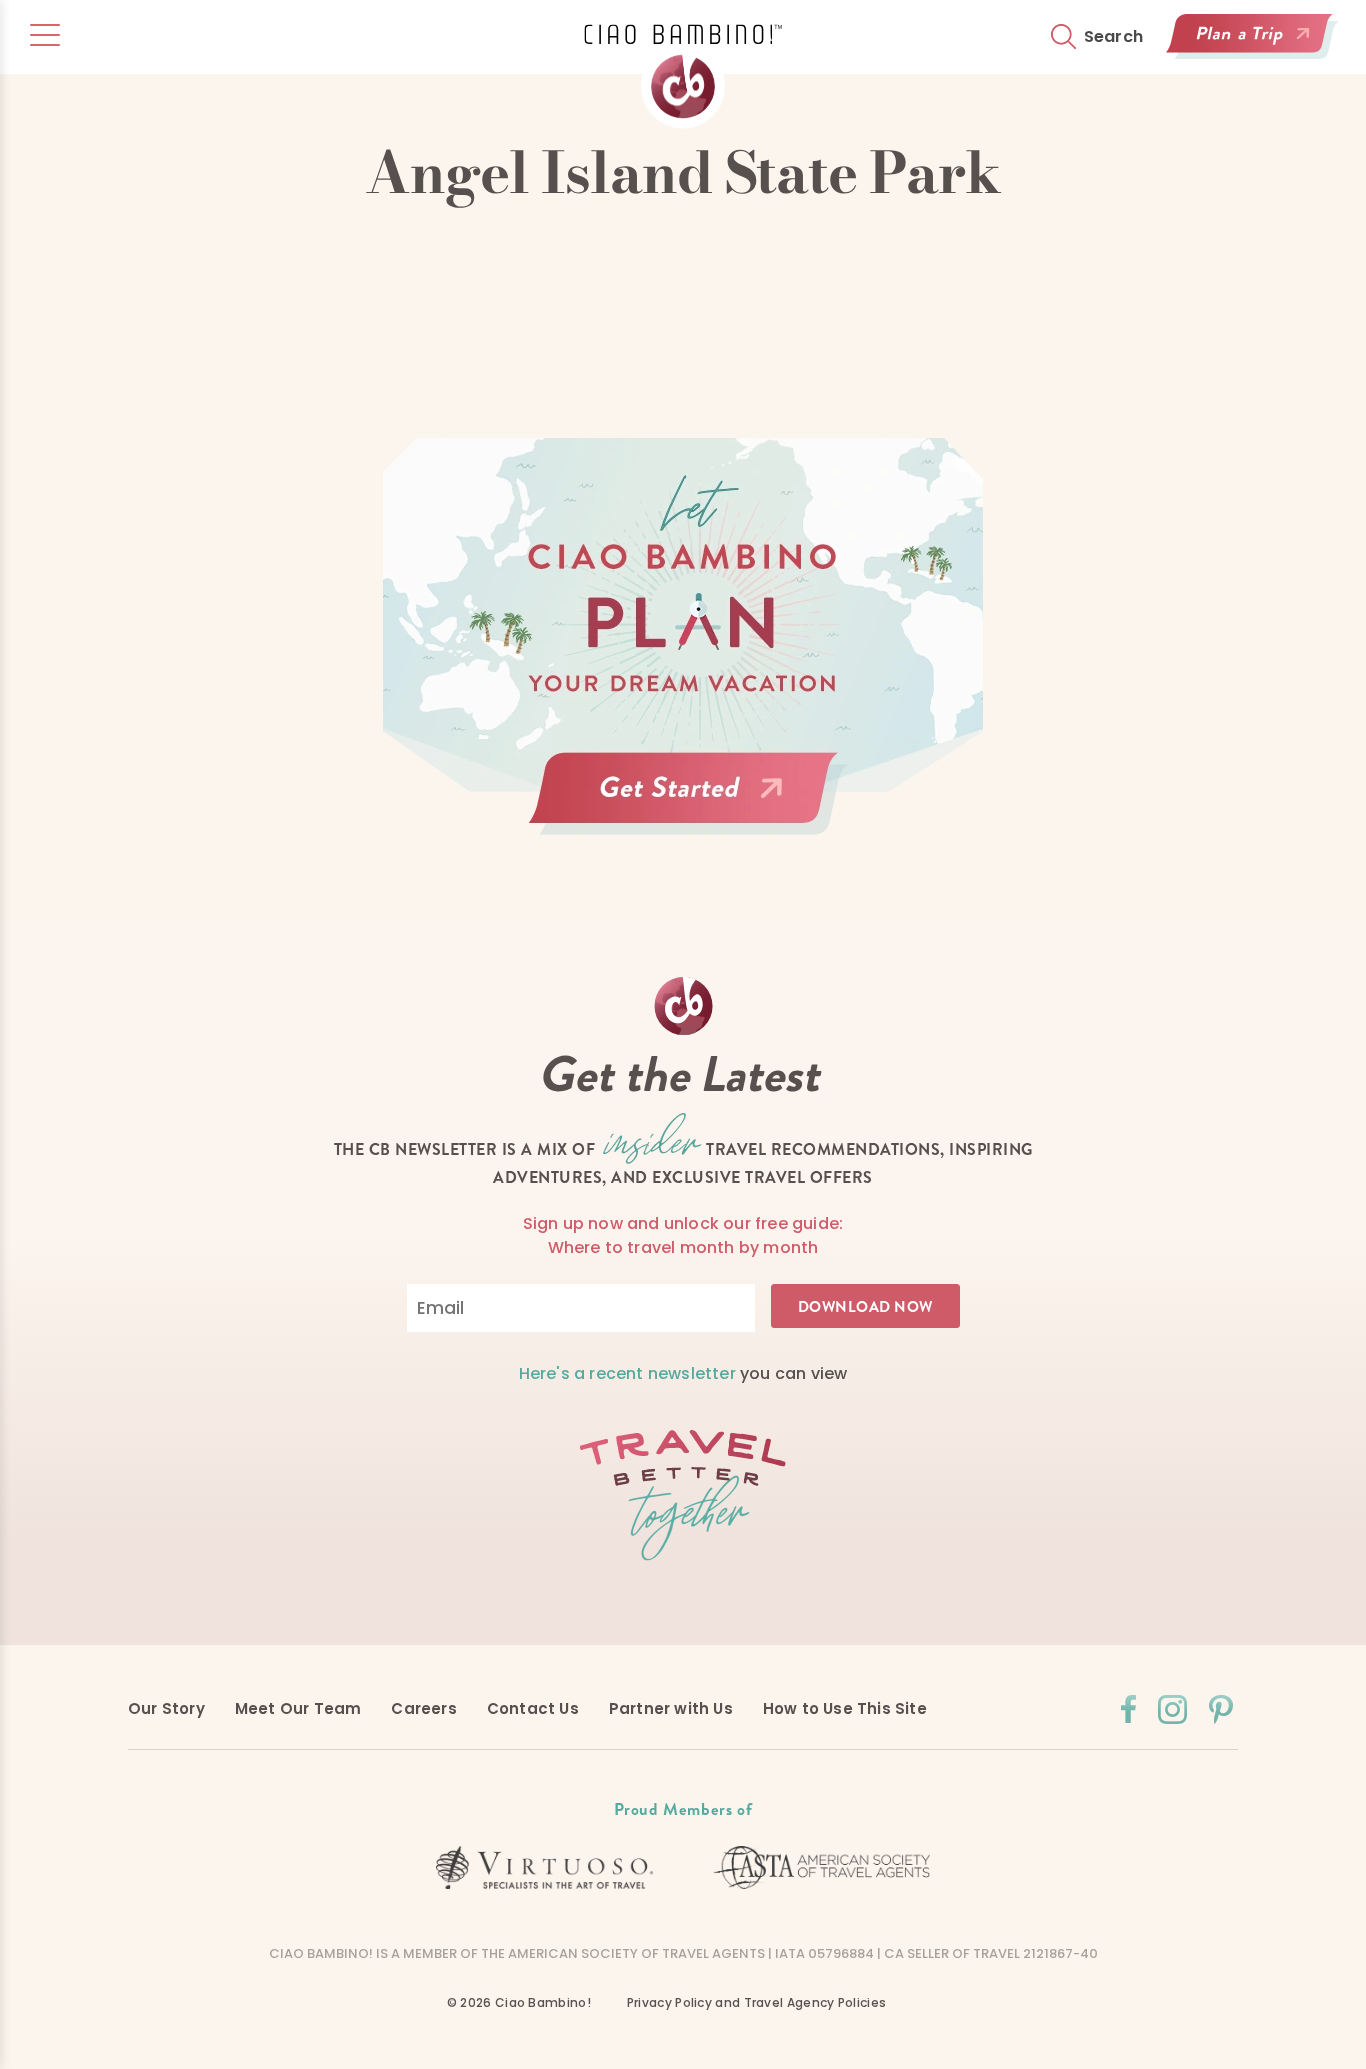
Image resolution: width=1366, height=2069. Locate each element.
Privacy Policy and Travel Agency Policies (756, 2002)
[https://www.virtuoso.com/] (545, 1868)
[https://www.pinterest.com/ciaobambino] (1221, 1709)
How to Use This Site (845, 1708)
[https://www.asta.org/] (822, 1867)
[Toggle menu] (45, 35)
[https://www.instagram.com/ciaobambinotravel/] (1172, 1709)
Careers (423, 1708)
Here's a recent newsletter (627, 1373)
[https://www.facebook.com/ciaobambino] (1128, 1709)
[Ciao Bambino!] (683, 76)
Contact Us (533, 1708)
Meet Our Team (298, 1708)
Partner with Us (671, 1708)
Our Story (166, 1708)
